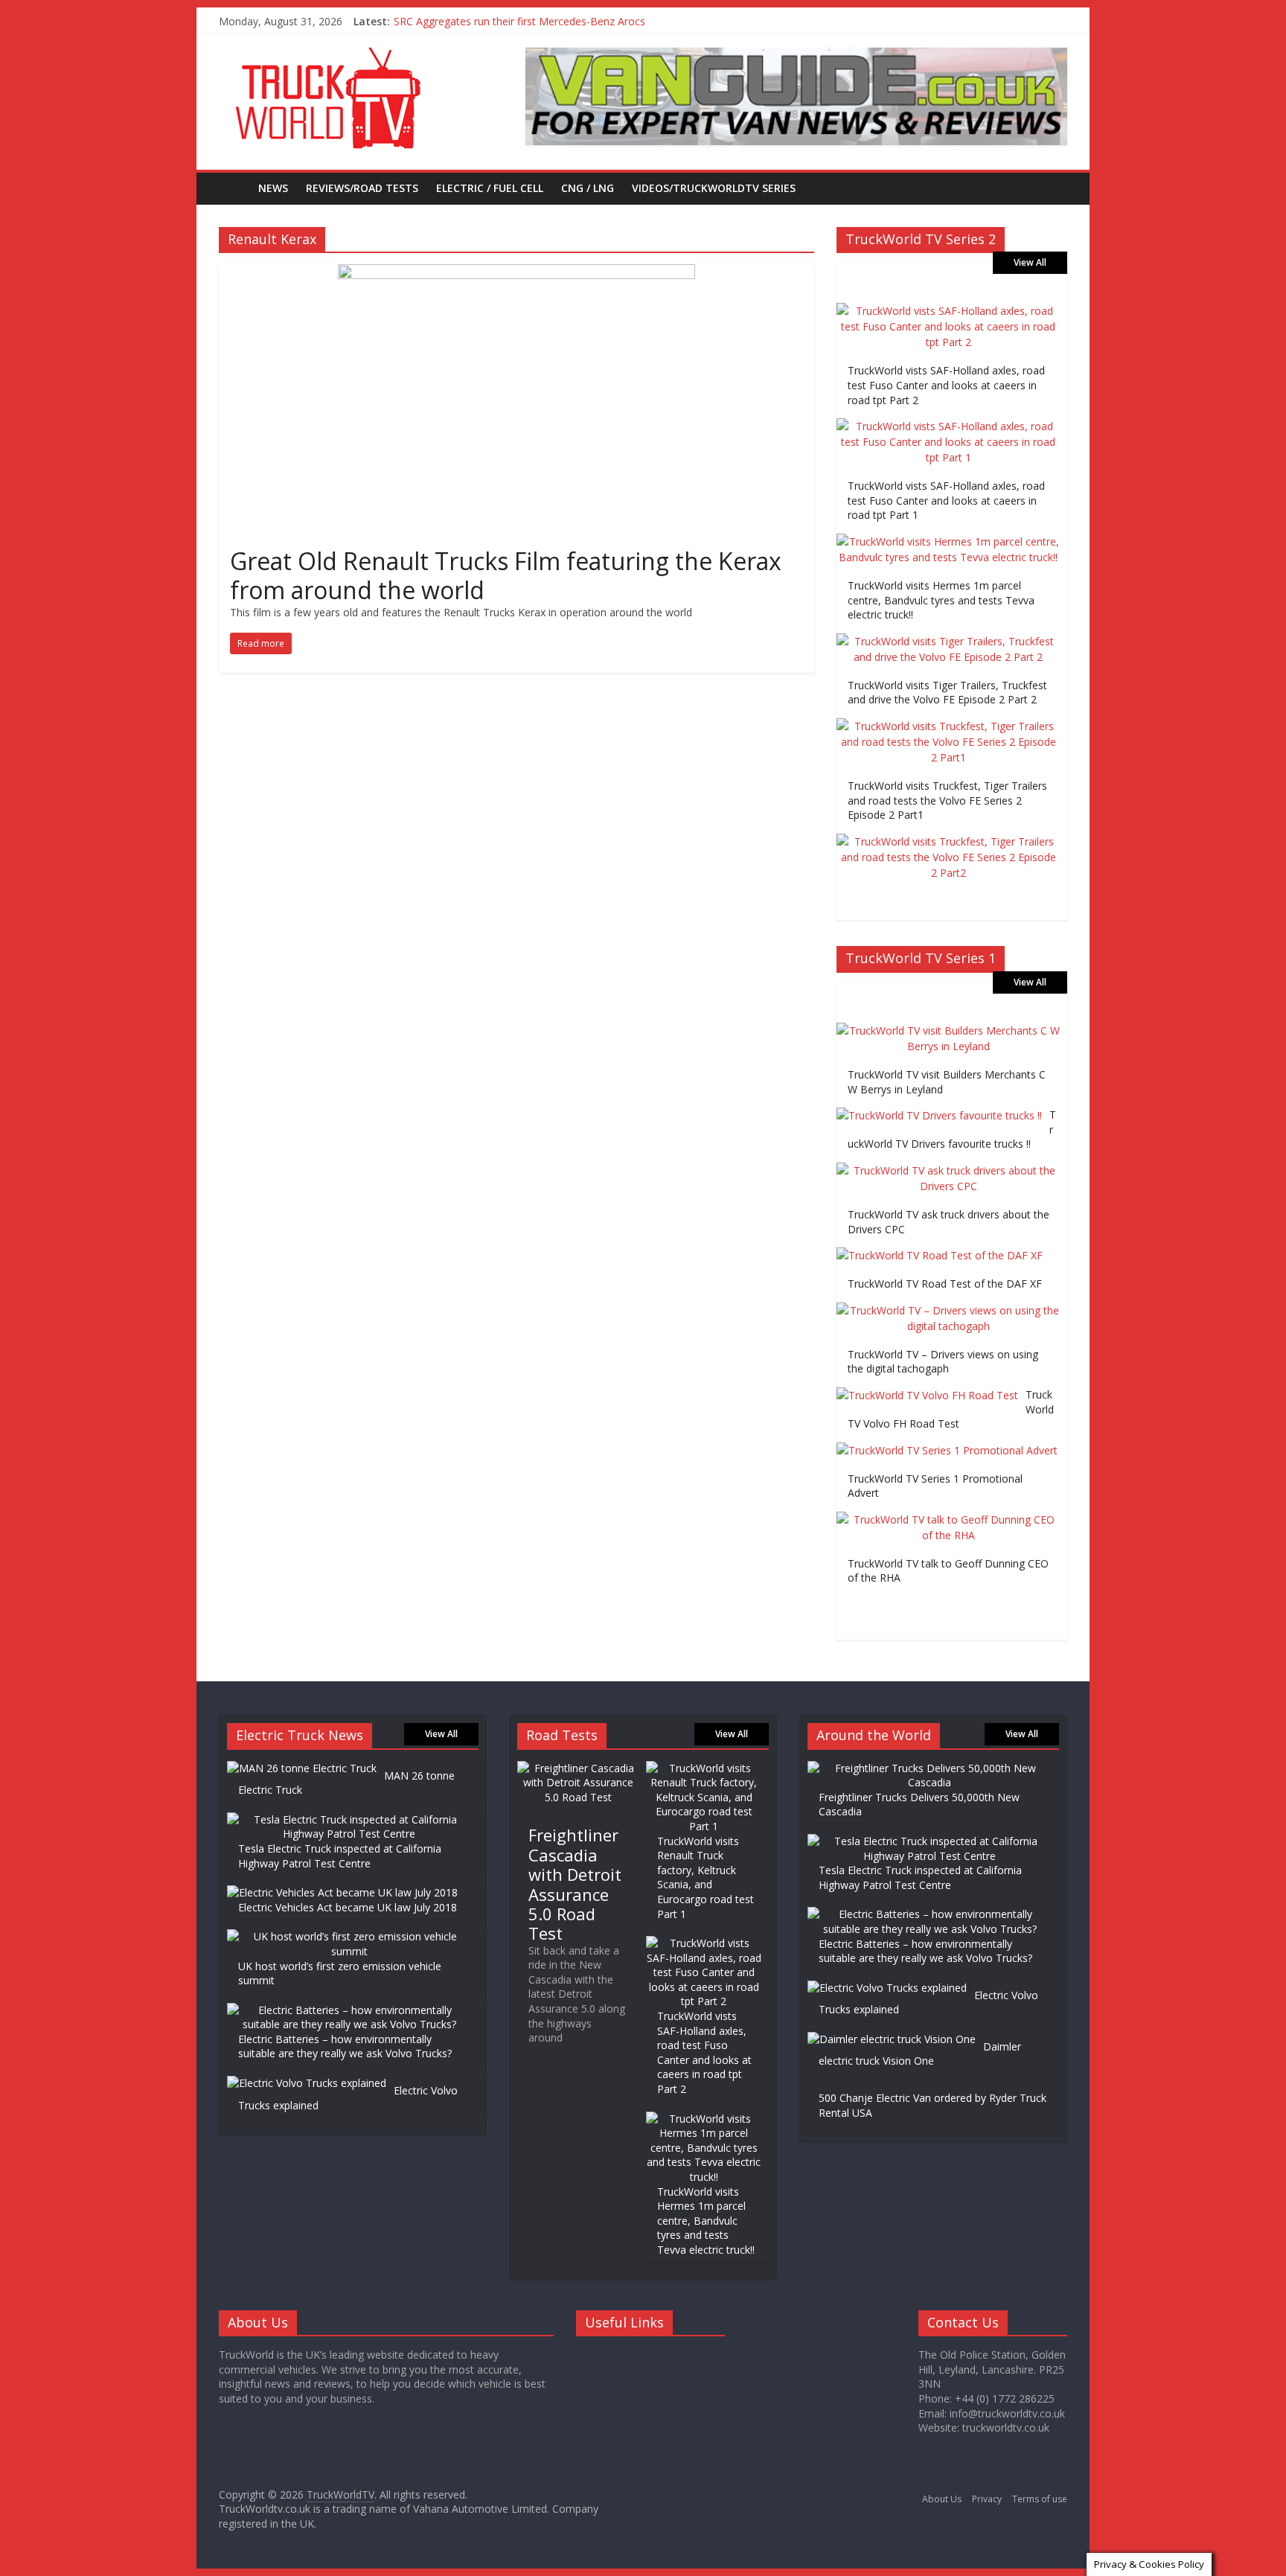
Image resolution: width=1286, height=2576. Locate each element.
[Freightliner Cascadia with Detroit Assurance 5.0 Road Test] (579, 1768)
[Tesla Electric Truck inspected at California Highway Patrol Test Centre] (349, 1819)
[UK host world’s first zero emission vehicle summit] (349, 1936)
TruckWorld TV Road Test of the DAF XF (945, 1284)
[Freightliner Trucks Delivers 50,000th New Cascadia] (930, 1768)
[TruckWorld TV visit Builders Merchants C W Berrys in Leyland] (948, 1030)
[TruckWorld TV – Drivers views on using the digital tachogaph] (948, 1310)
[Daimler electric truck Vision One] (892, 2039)
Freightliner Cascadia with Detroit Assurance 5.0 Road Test (575, 1884)
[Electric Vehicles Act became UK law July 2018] (342, 1892)
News (273, 188)
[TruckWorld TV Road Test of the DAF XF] (940, 1255)
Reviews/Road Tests (362, 188)
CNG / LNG (588, 188)
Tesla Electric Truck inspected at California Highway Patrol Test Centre (340, 1856)
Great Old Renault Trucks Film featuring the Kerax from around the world (506, 575)
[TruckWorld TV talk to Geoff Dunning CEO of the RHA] (948, 1519)
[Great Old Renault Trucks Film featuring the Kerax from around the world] (516, 273)
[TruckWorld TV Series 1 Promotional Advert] (947, 1450)
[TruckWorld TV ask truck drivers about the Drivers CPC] (948, 1170)
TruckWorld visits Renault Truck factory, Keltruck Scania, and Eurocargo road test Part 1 (706, 1877)
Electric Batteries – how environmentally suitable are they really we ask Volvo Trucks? (345, 2046)
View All (1030, 262)
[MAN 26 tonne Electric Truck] (302, 1768)
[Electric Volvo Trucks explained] (307, 2083)
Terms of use (1040, 2499)
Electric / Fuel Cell (490, 188)
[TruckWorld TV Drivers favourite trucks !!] (939, 1115)
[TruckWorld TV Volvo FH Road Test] (927, 1395)
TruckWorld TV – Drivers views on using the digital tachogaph (943, 1362)
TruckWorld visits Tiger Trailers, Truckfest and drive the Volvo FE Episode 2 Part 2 (947, 693)
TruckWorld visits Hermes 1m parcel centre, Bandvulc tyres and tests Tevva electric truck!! (941, 600)
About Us (942, 2499)
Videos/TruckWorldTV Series (714, 188)
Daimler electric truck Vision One (920, 2054)
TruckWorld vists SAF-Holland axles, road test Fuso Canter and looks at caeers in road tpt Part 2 (946, 385)
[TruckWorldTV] (234, 188)
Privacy (987, 2499)
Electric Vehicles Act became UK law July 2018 (348, 1907)
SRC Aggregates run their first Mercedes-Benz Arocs (519, 21)
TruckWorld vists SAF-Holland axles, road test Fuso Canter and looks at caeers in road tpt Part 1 (946, 500)
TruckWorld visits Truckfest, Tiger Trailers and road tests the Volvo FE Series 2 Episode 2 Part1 (947, 800)
